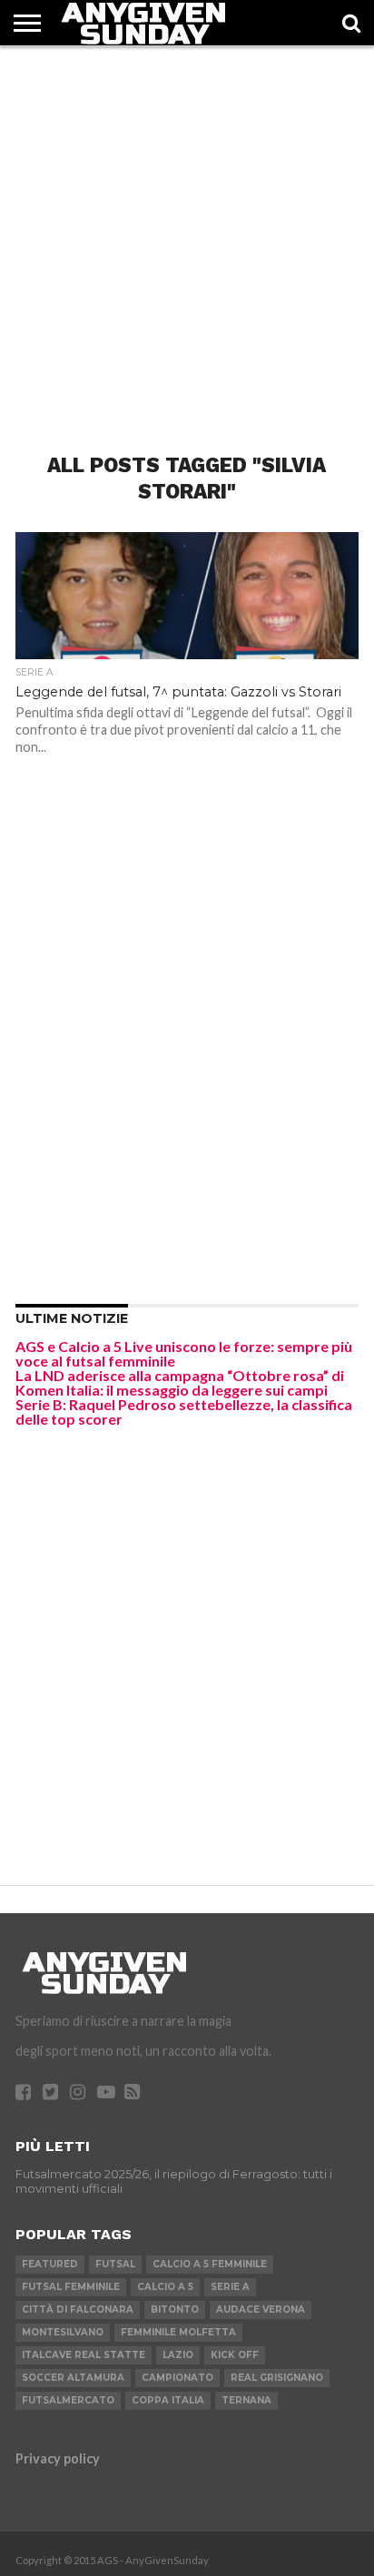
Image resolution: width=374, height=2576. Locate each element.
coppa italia (168, 2400)
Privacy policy (58, 2458)
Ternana (246, 2400)
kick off (235, 2355)
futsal (115, 2264)
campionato (177, 2378)
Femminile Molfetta (178, 2332)
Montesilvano (63, 2332)
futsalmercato (68, 2400)
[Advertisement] (187, 233)
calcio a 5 (165, 2287)
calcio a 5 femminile (210, 2264)
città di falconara (78, 2310)
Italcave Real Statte (84, 2355)
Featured (50, 2264)
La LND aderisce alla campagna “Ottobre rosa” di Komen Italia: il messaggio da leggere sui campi (180, 1382)
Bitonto (175, 2310)
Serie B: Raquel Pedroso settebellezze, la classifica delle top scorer (184, 1411)
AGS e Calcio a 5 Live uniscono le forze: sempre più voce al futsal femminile (184, 1353)
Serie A (230, 2287)
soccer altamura (73, 2378)
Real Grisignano (277, 2378)
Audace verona (261, 2310)
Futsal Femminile (71, 2287)
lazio (178, 2355)
